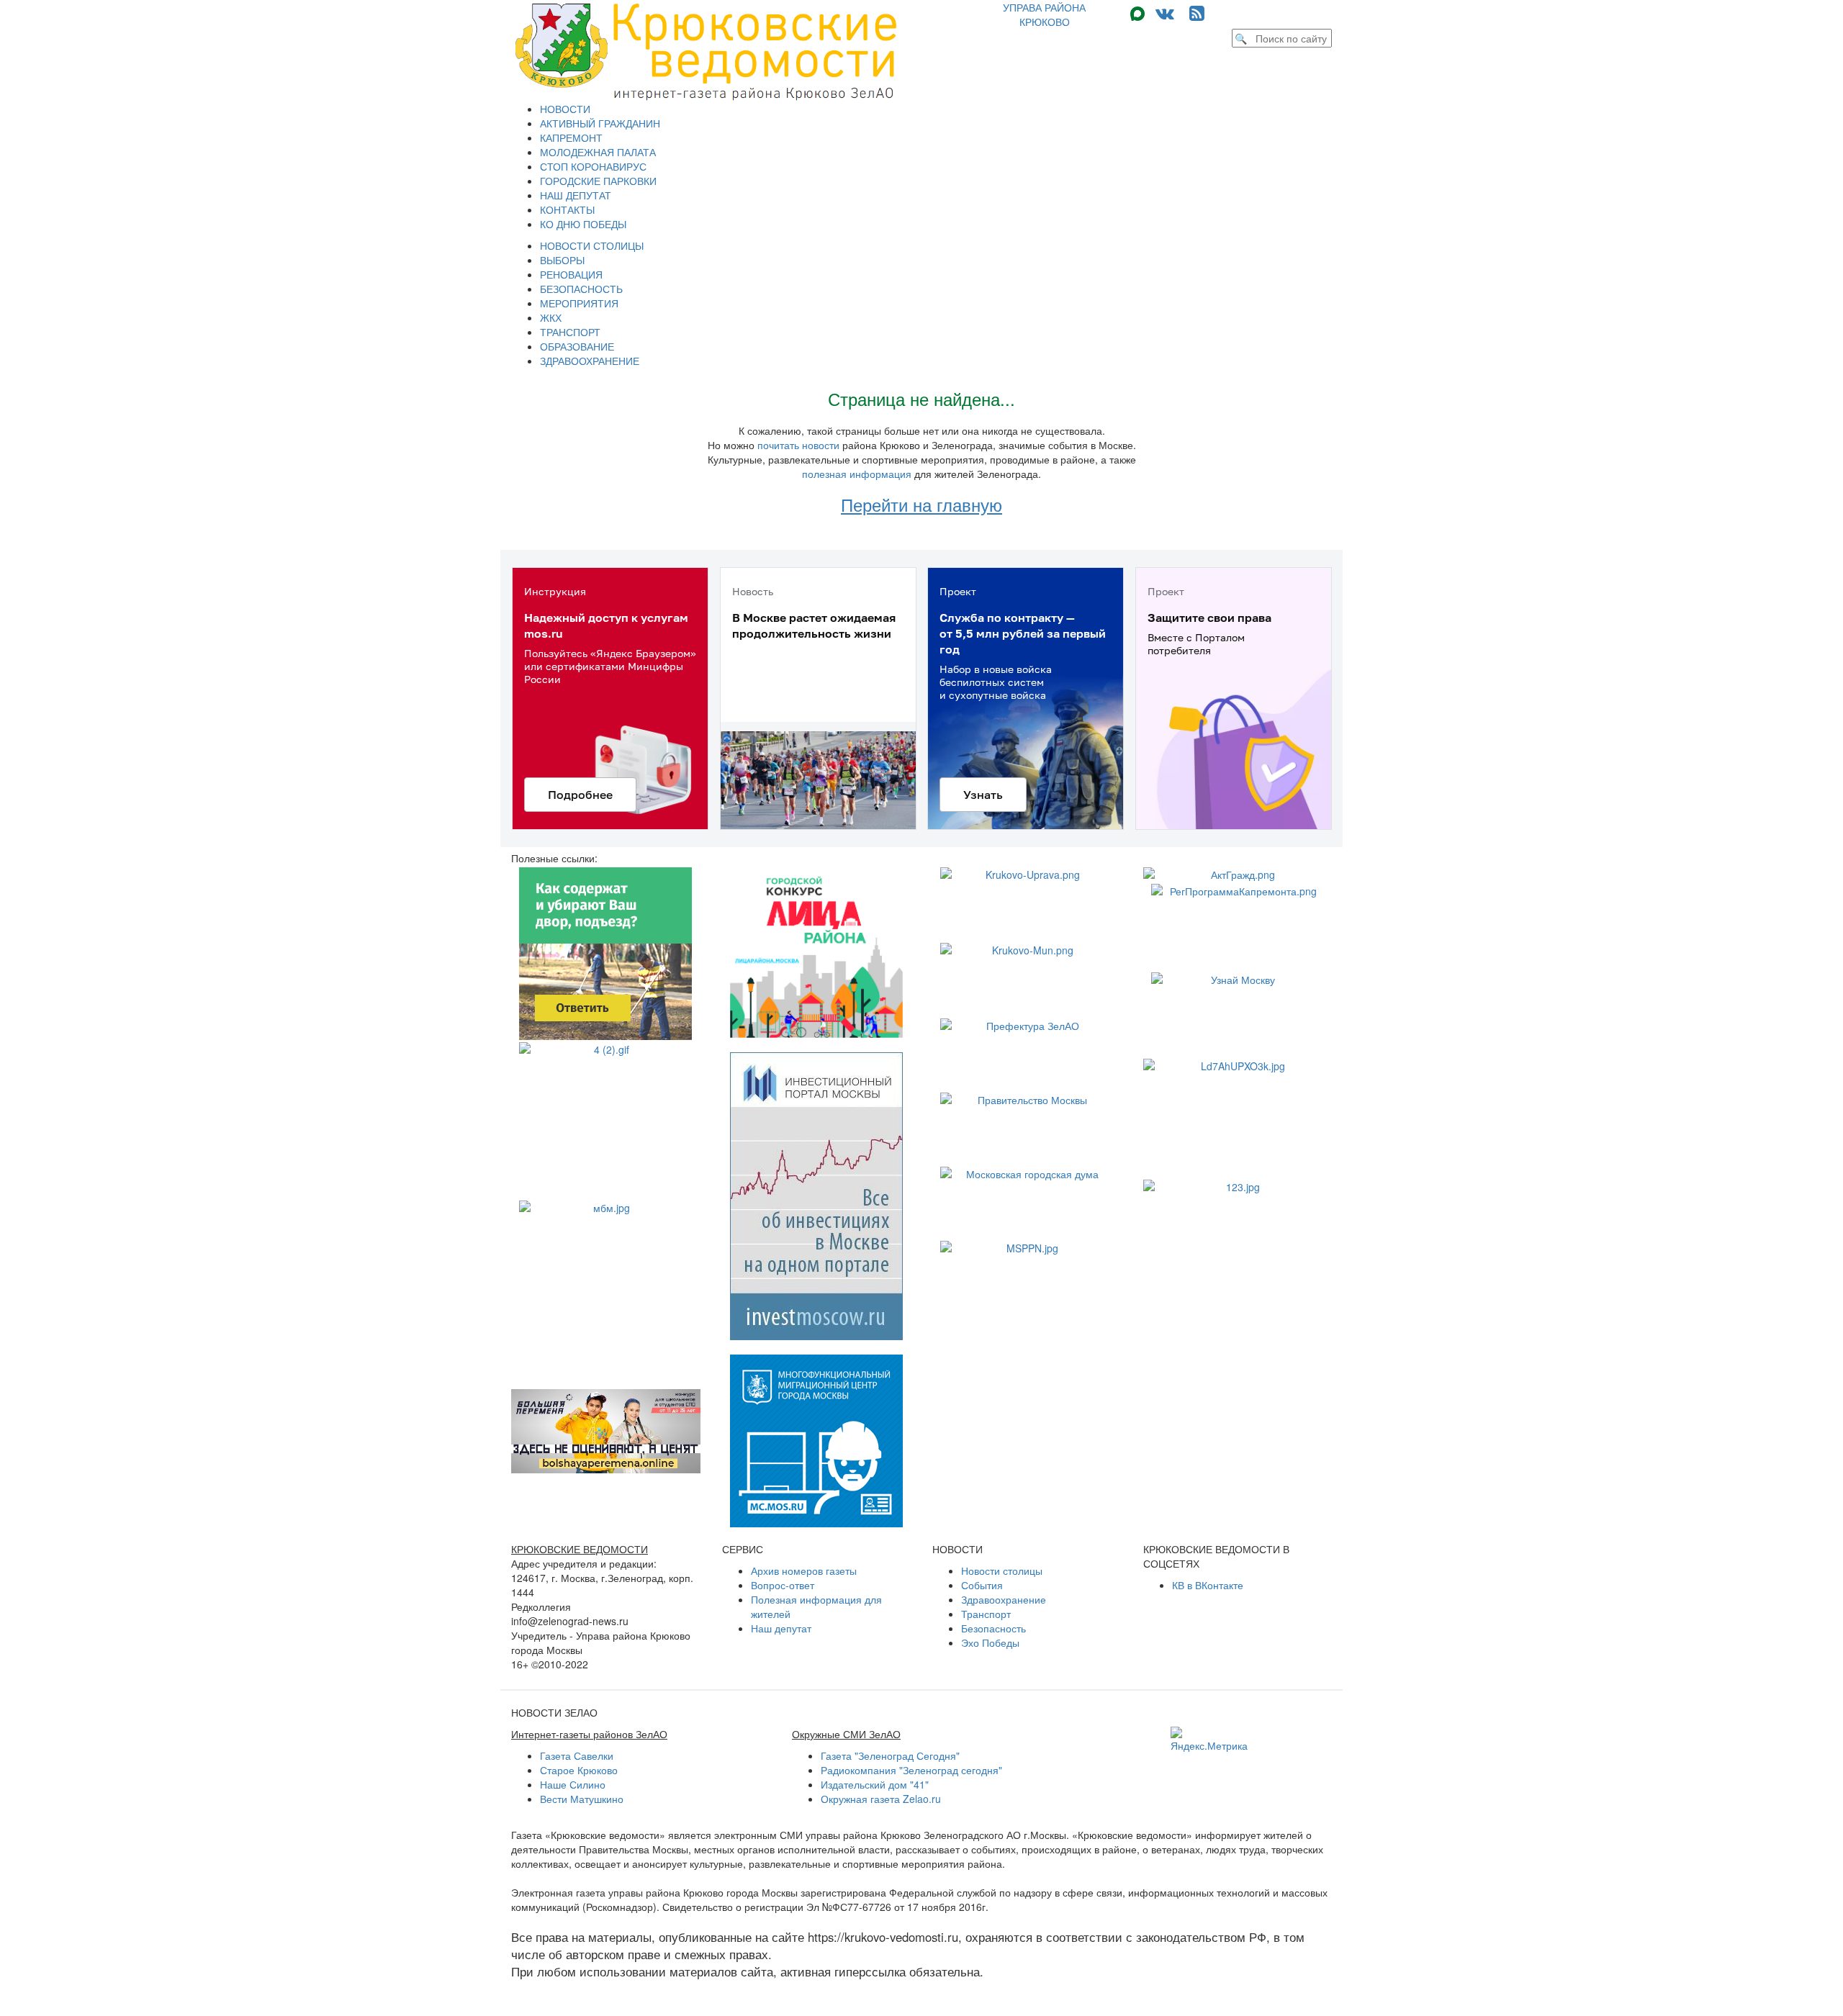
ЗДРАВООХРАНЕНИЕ (590, 361)
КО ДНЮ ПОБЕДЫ (583, 224)
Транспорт (986, 1614)
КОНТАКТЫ (567, 209)
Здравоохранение (1004, 1599)
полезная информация (857, 474)
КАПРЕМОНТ (571, 137)
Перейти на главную (921, 504)
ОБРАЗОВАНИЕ (577, 346)
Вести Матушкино (582, 1799)
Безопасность (993, 1628)
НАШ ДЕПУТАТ (576, 195)
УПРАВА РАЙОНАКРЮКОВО (1044, 14)
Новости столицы (1002, 1570)
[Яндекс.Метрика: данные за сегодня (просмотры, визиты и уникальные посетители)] (1209, 1740)
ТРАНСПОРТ (570, 332)
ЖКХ (551, 317)
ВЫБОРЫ (562, 260)
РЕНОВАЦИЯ (571, 274)
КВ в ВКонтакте (1208, 1585)
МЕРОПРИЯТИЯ (579, 303)
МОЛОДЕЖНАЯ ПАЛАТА (598, 152)
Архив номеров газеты (804, 1570)
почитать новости (798, 445)
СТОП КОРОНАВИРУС (593, 166)
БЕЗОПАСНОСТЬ (581, 289)
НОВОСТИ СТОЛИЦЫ (592, 245)
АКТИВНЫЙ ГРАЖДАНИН (600, 123)
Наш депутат (781, 1628)
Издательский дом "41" (875, 1784)
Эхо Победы (990, 1642)
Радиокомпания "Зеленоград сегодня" (911, 1770)
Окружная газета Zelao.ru (881, 1799)
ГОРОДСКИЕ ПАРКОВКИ (598, 181)
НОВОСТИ (565, 109)
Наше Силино (573, 1784)
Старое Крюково (579, 1770)
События (982, 1585)
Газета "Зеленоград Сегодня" (890, 1755)
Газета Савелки (577, 1755)
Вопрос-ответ (783, 1585)
